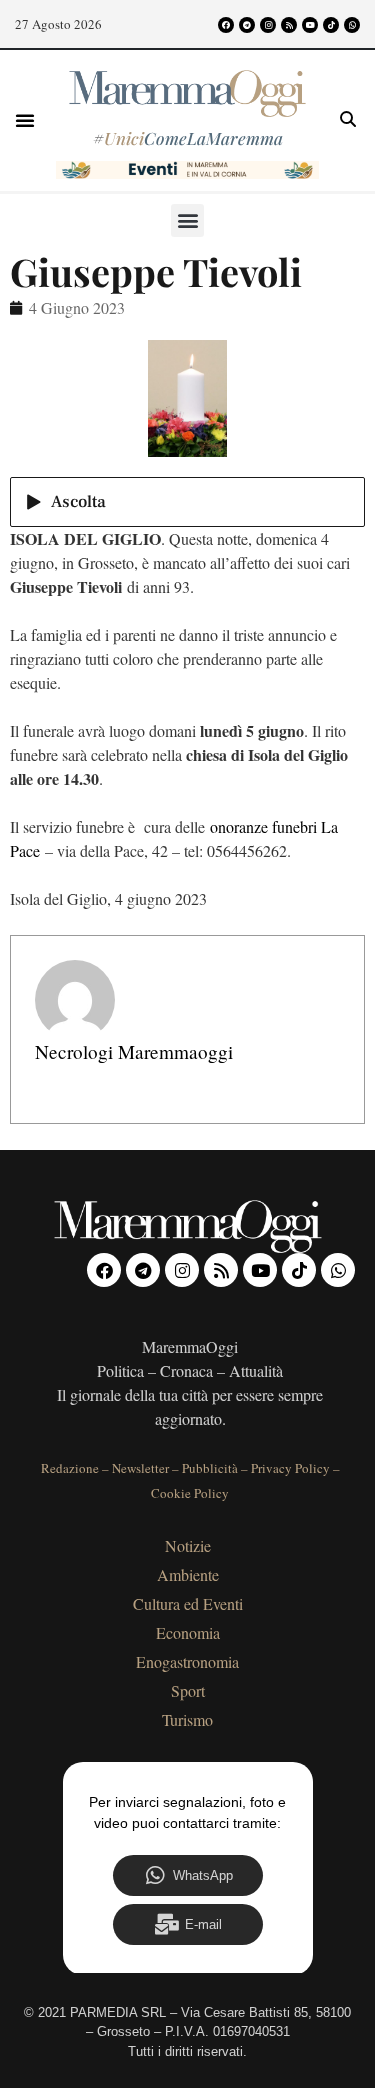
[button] (25, 120)
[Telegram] (247, 25)
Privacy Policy (290, 1468)
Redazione (70, 1468)
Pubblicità (210, 1468)
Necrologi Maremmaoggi (134, 1051)
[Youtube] (310, 25)
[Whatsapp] (352, 25)
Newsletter (140, 1468)
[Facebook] (226, 25)
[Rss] (289, 25)
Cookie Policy (190, 1493)
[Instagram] (268, 25)
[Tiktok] (331, 25)
